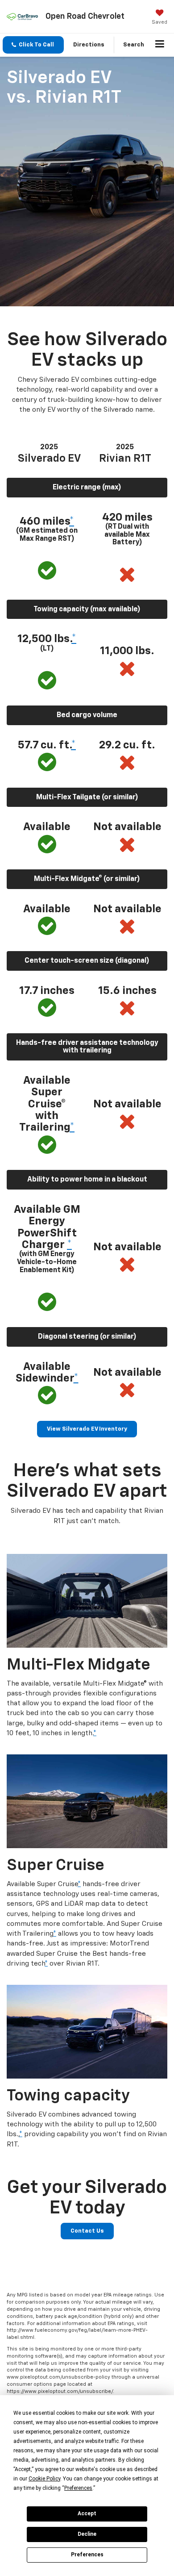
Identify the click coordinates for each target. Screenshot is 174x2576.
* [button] (72, 522)
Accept (87, 2513)
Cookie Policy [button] (44, 2479)
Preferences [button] (78, 2488)
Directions (89, 45)
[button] (33, 45)
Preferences (87, 2555)
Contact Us (87, 2231)
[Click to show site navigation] (160, 45)
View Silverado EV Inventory (87, 1429)
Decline (87, 2534)
